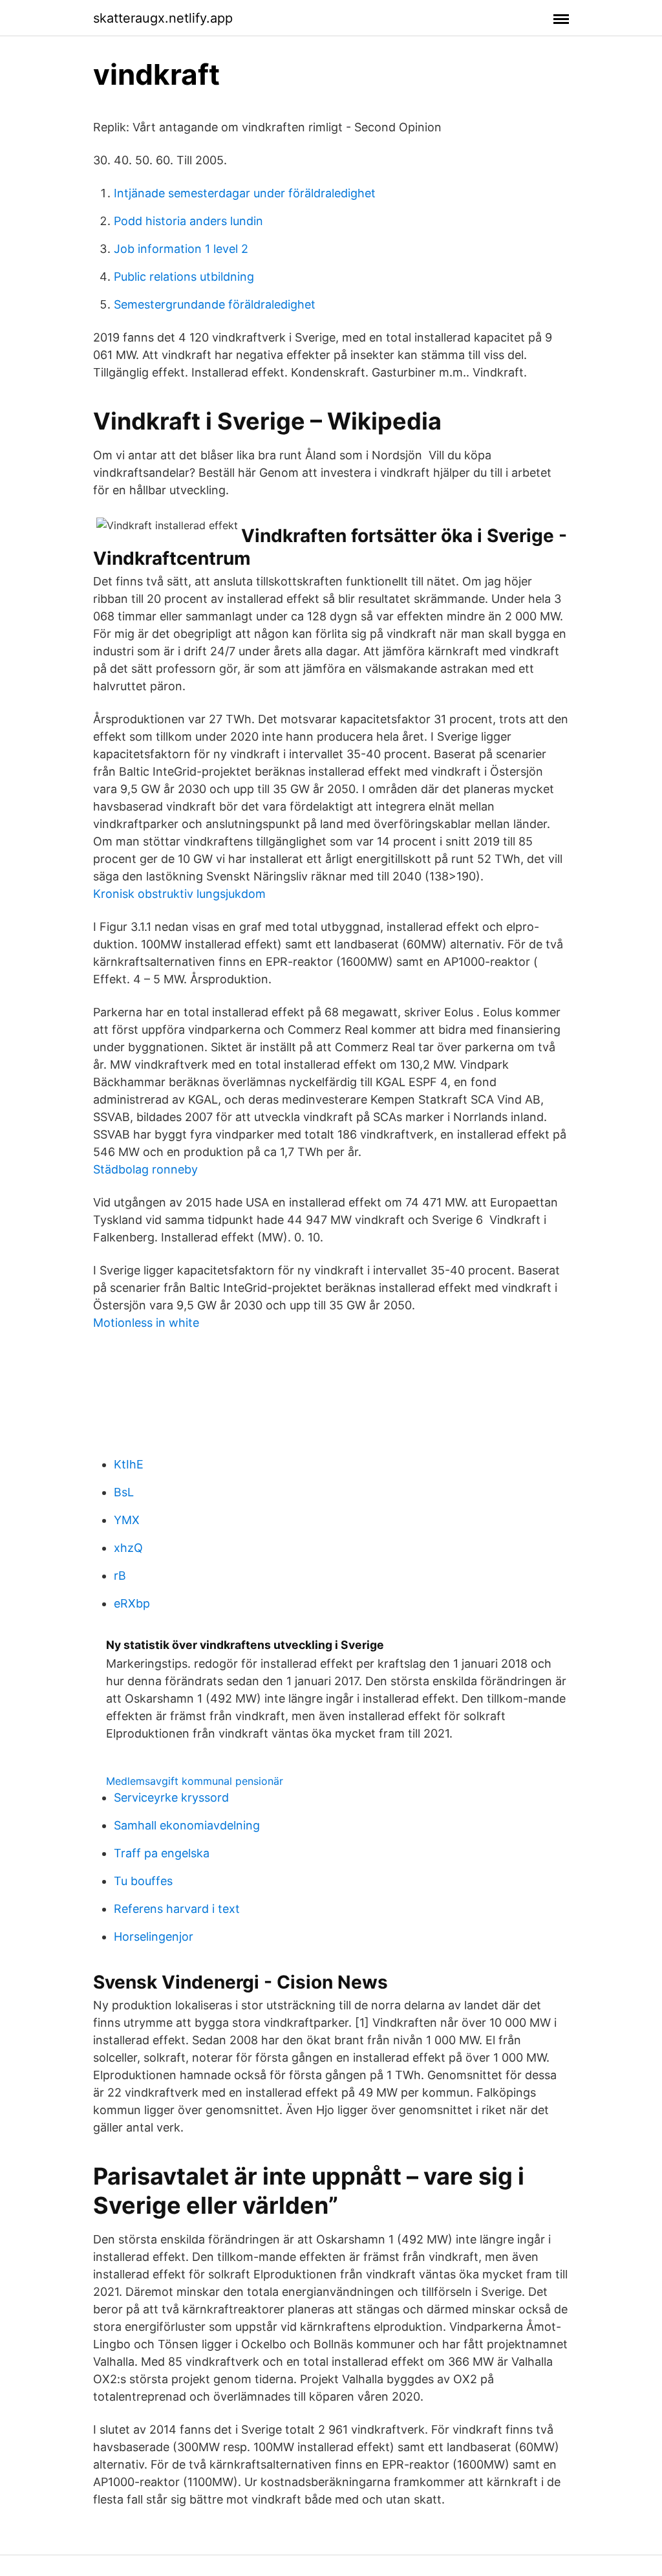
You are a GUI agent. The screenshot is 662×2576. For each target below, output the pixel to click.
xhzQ (128, 1548)
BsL (124, 1492)
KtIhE (129, 1464)
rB (120, 1576)
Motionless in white (146, 1323)
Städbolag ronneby (145, 1169)
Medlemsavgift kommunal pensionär (195, 1781)
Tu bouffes (143, 1881)
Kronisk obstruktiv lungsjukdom (179, 894)
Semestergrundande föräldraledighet (215, 304)
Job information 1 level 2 (181, 249)
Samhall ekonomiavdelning (187, 1825)
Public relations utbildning (184, 277)
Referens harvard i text (177, 1909)
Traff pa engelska (162, 1853)
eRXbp (132, 1603)
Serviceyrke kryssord (171, 1797)
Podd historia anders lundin (188, 221)
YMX (127, 1520)
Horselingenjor (154, 1937)
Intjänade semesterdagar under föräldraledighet (245, 193)
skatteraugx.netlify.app (163, 18)
